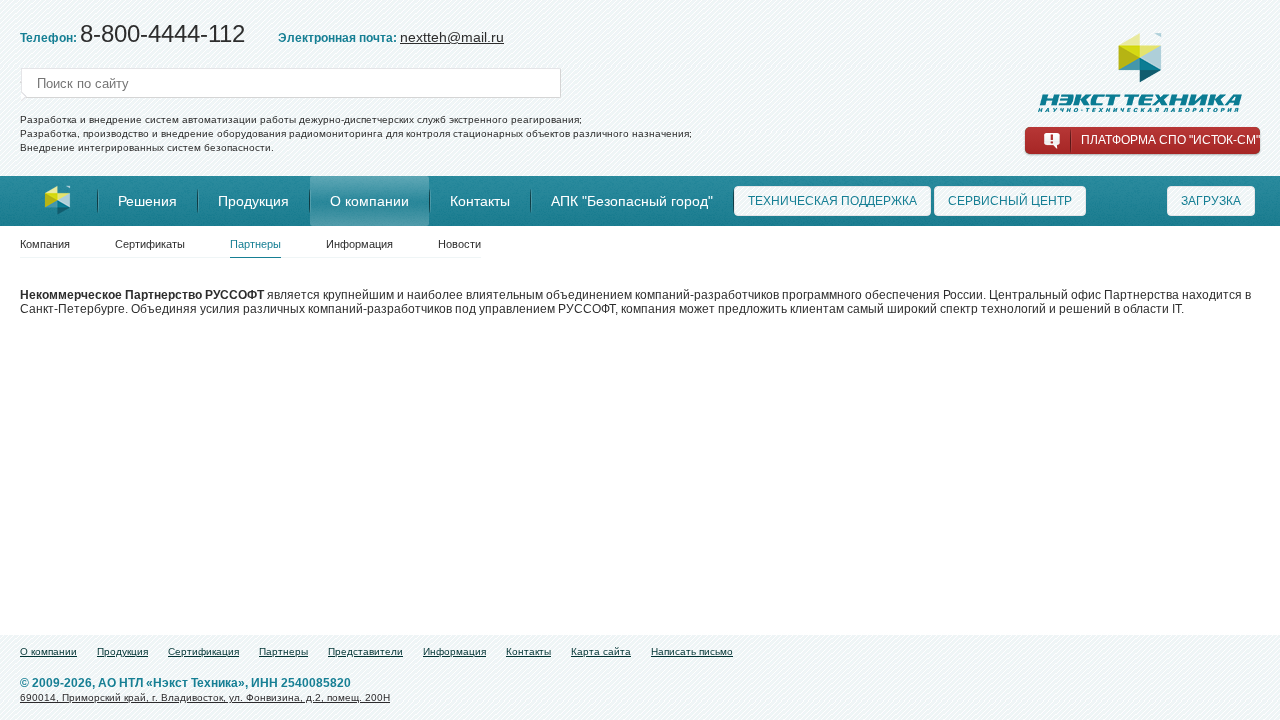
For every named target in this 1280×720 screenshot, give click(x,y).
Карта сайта (601, 651)
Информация (359, 244)
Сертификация (203, 651)
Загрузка (1211, 201)
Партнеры (255, 244)
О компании (369, 201)
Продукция (253, 201)
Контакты (480, 201)
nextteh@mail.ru (452, 37)
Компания (45, 244)
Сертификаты (150, 244)
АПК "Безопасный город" (632, 201)
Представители (365, 651)
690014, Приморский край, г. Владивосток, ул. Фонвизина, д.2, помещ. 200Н (205, 697)
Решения (147, 201)
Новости (459, 244)
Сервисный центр (1010, 201)
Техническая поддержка (832, 201)
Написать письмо (692, 651)
